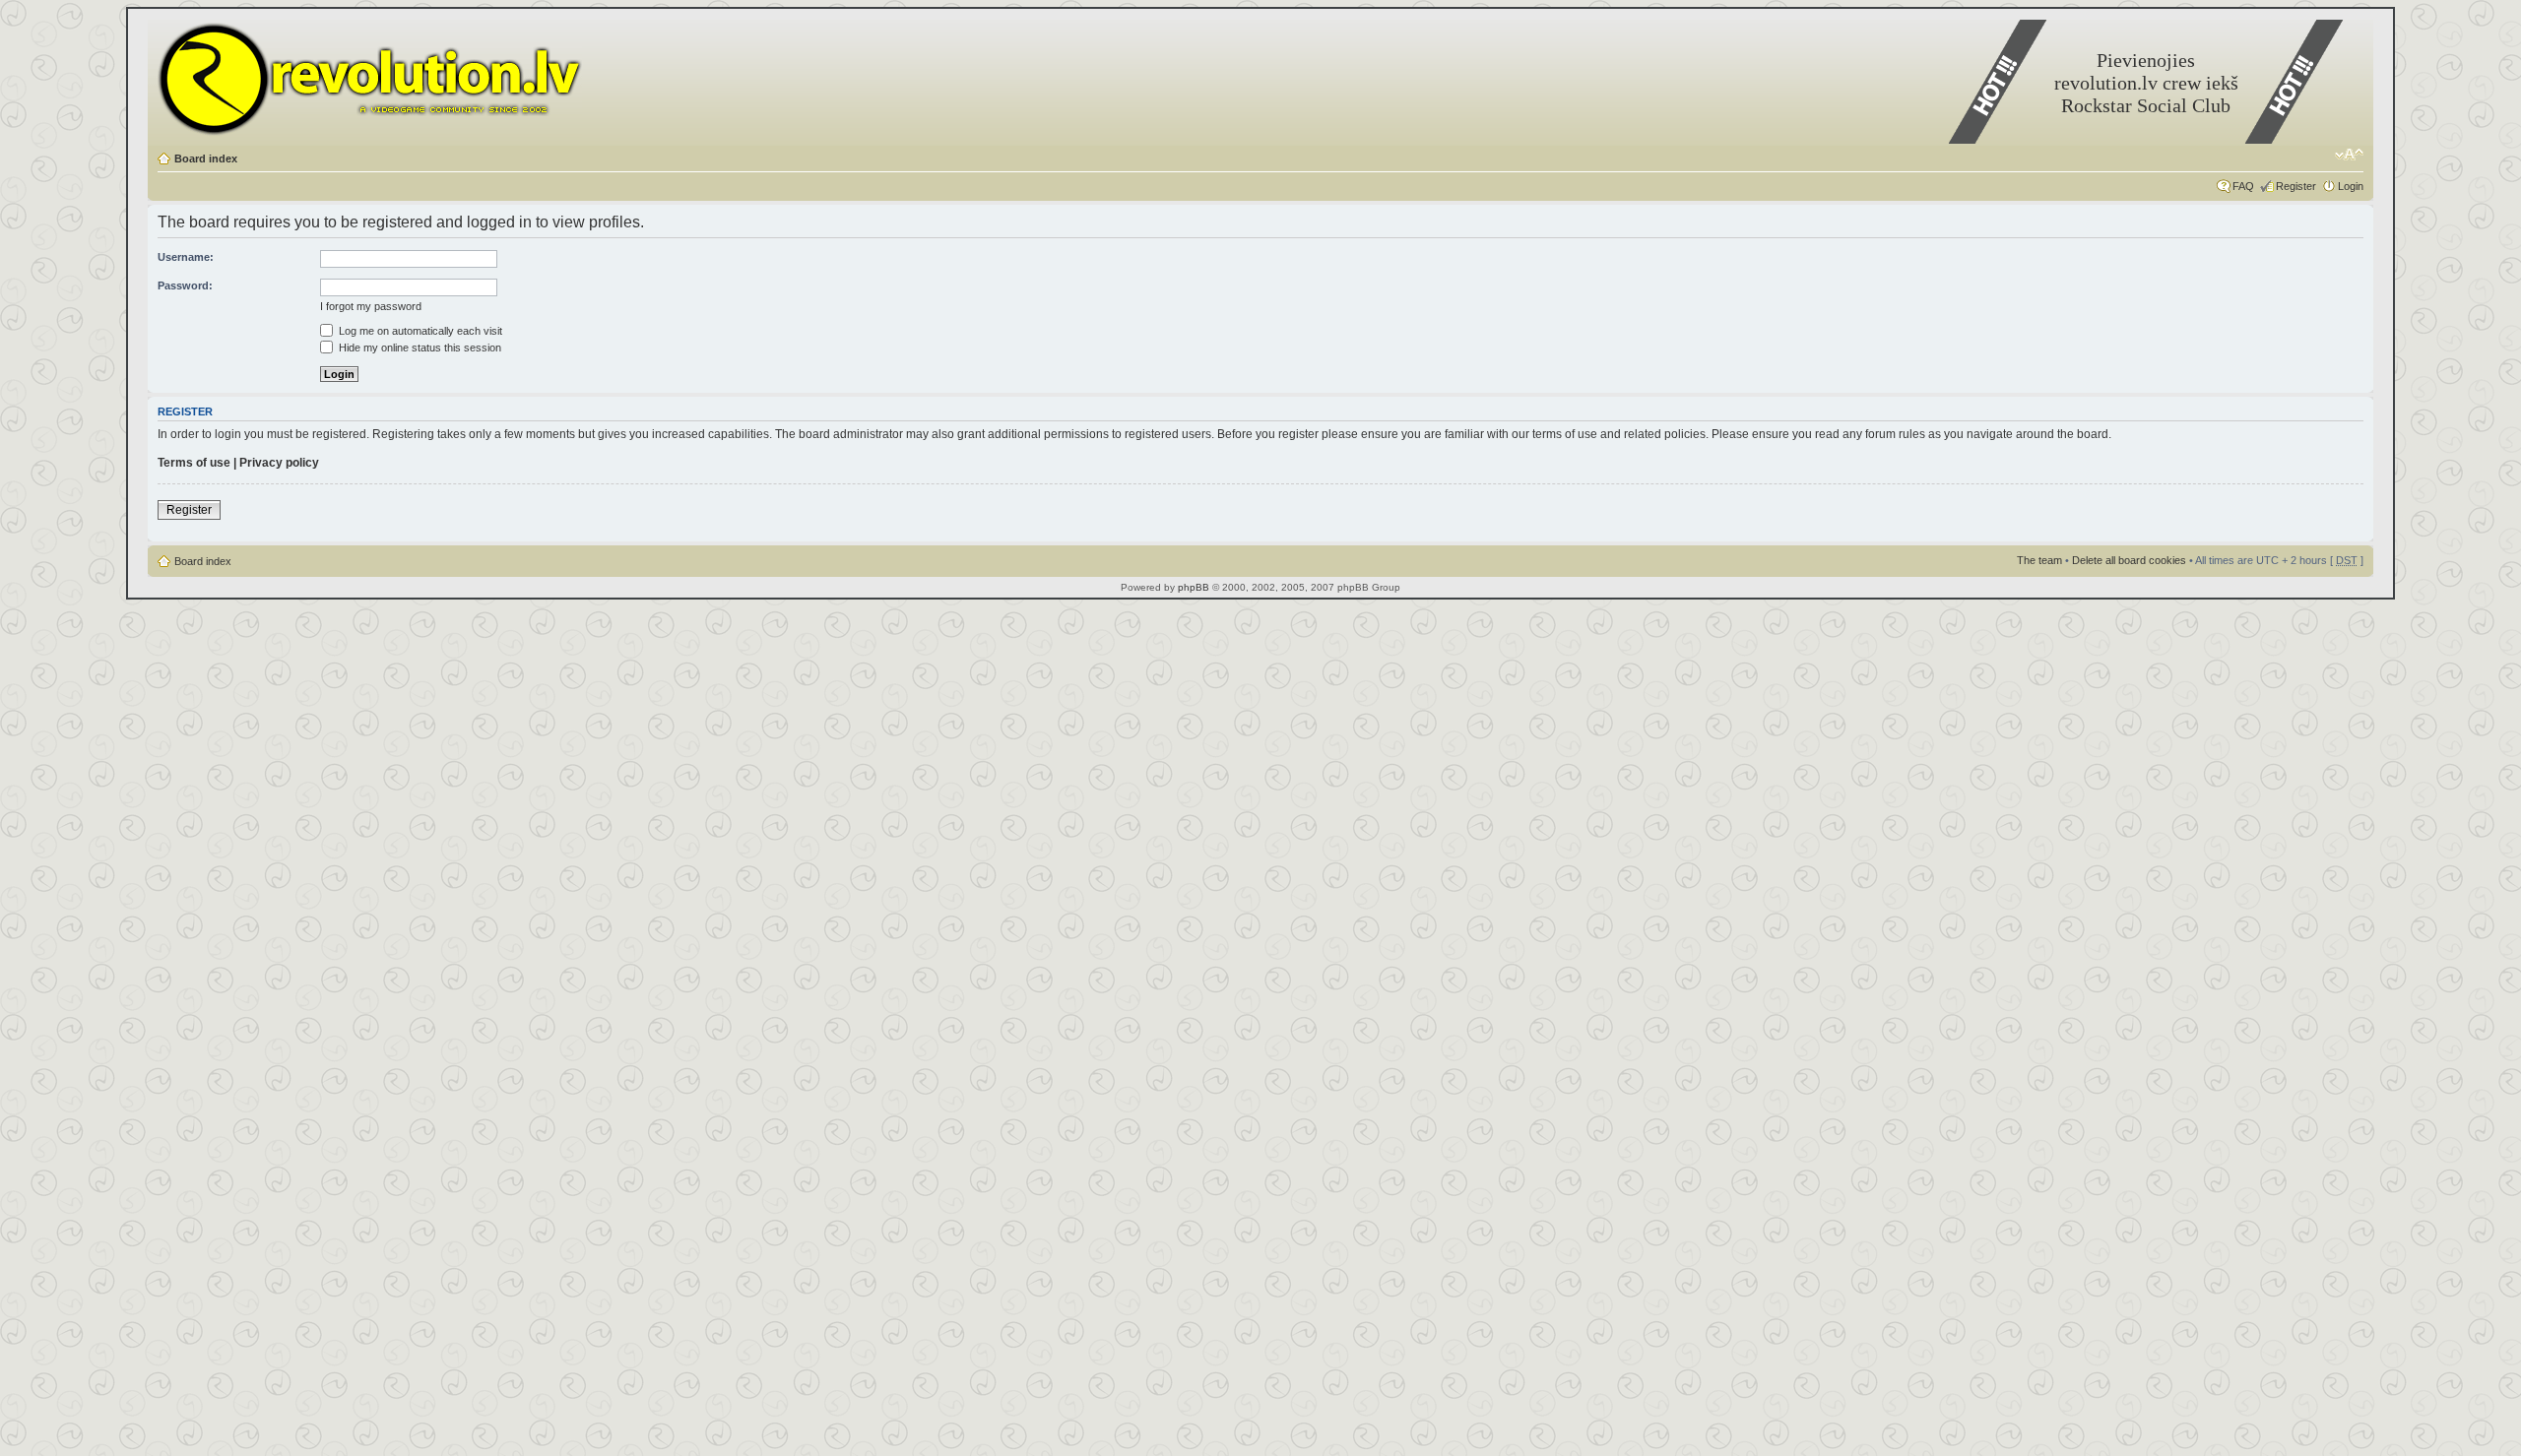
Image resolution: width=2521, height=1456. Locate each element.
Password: (185, 285)
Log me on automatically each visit (419, 331)
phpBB (1194, 587)
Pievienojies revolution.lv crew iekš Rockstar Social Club (2146, 83)
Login (2351, 186)
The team (2039, 560)
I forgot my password (371, 306)
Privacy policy (279, 463)
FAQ (2243, 186)
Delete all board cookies (2129, 560)
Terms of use (194, 463)
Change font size (2349, 155)
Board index (206, 158)
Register (2296, 186)
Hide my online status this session (419, 348)
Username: (186, 257)
